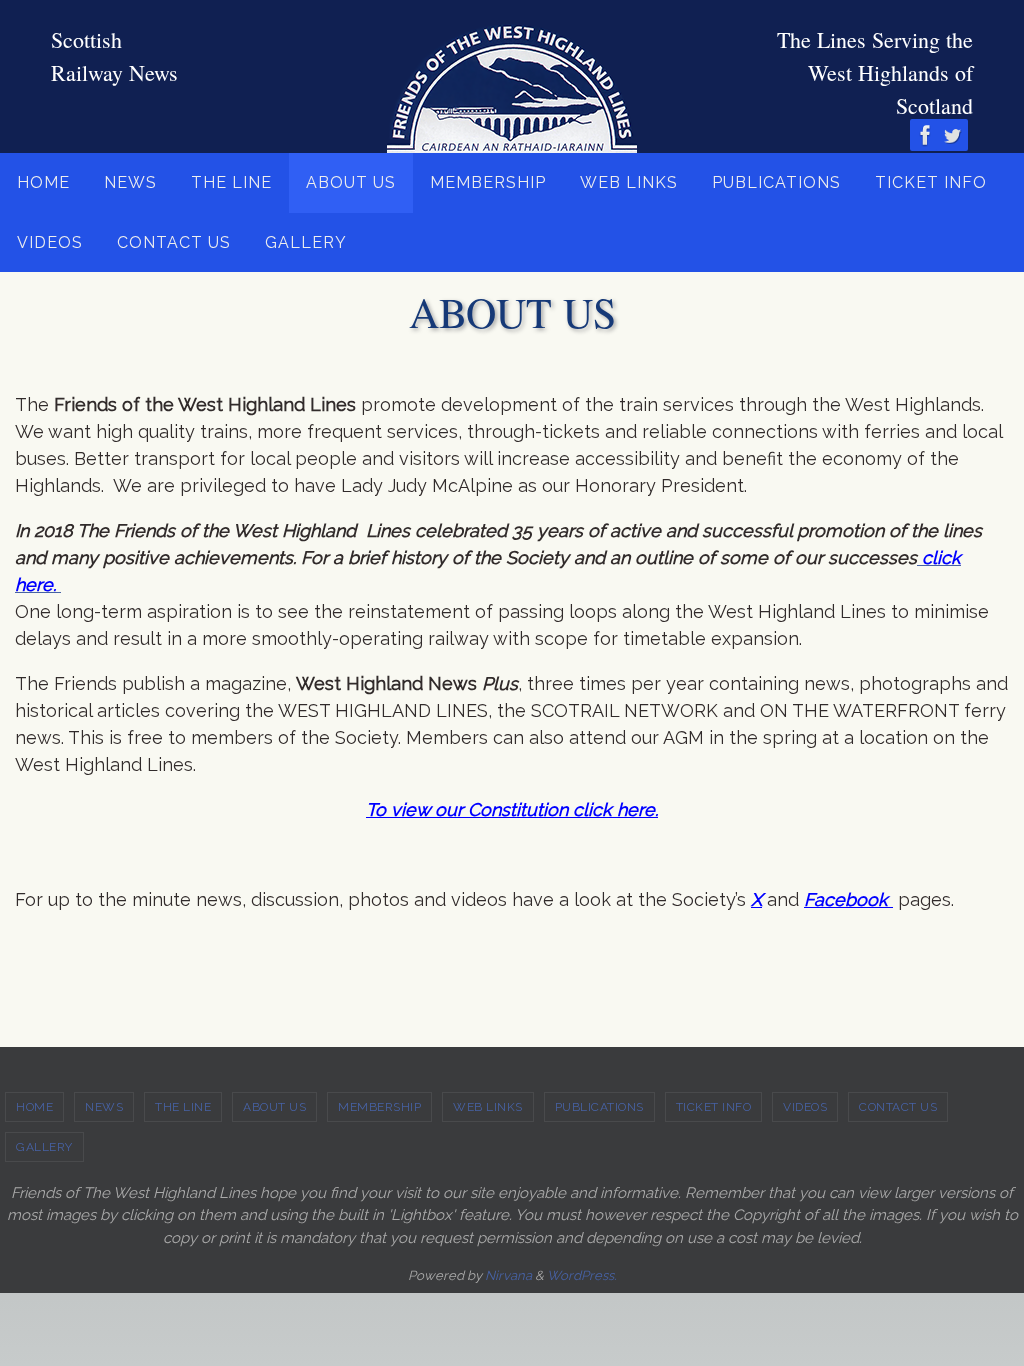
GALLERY (44, 1147)
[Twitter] (952, 135)
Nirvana (508, 1275)
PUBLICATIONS (599, 1107)
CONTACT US (898, 1107)
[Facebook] (926, 135)
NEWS (104, 1107)
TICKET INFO (714, 1107)
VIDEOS (805, 1107)
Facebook (848, 899)
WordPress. (581, 1275)
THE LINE (183, 1107)
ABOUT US (274, 1107)
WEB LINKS (488, 1107)
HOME (34, 1107)
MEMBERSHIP (379, 1107)
